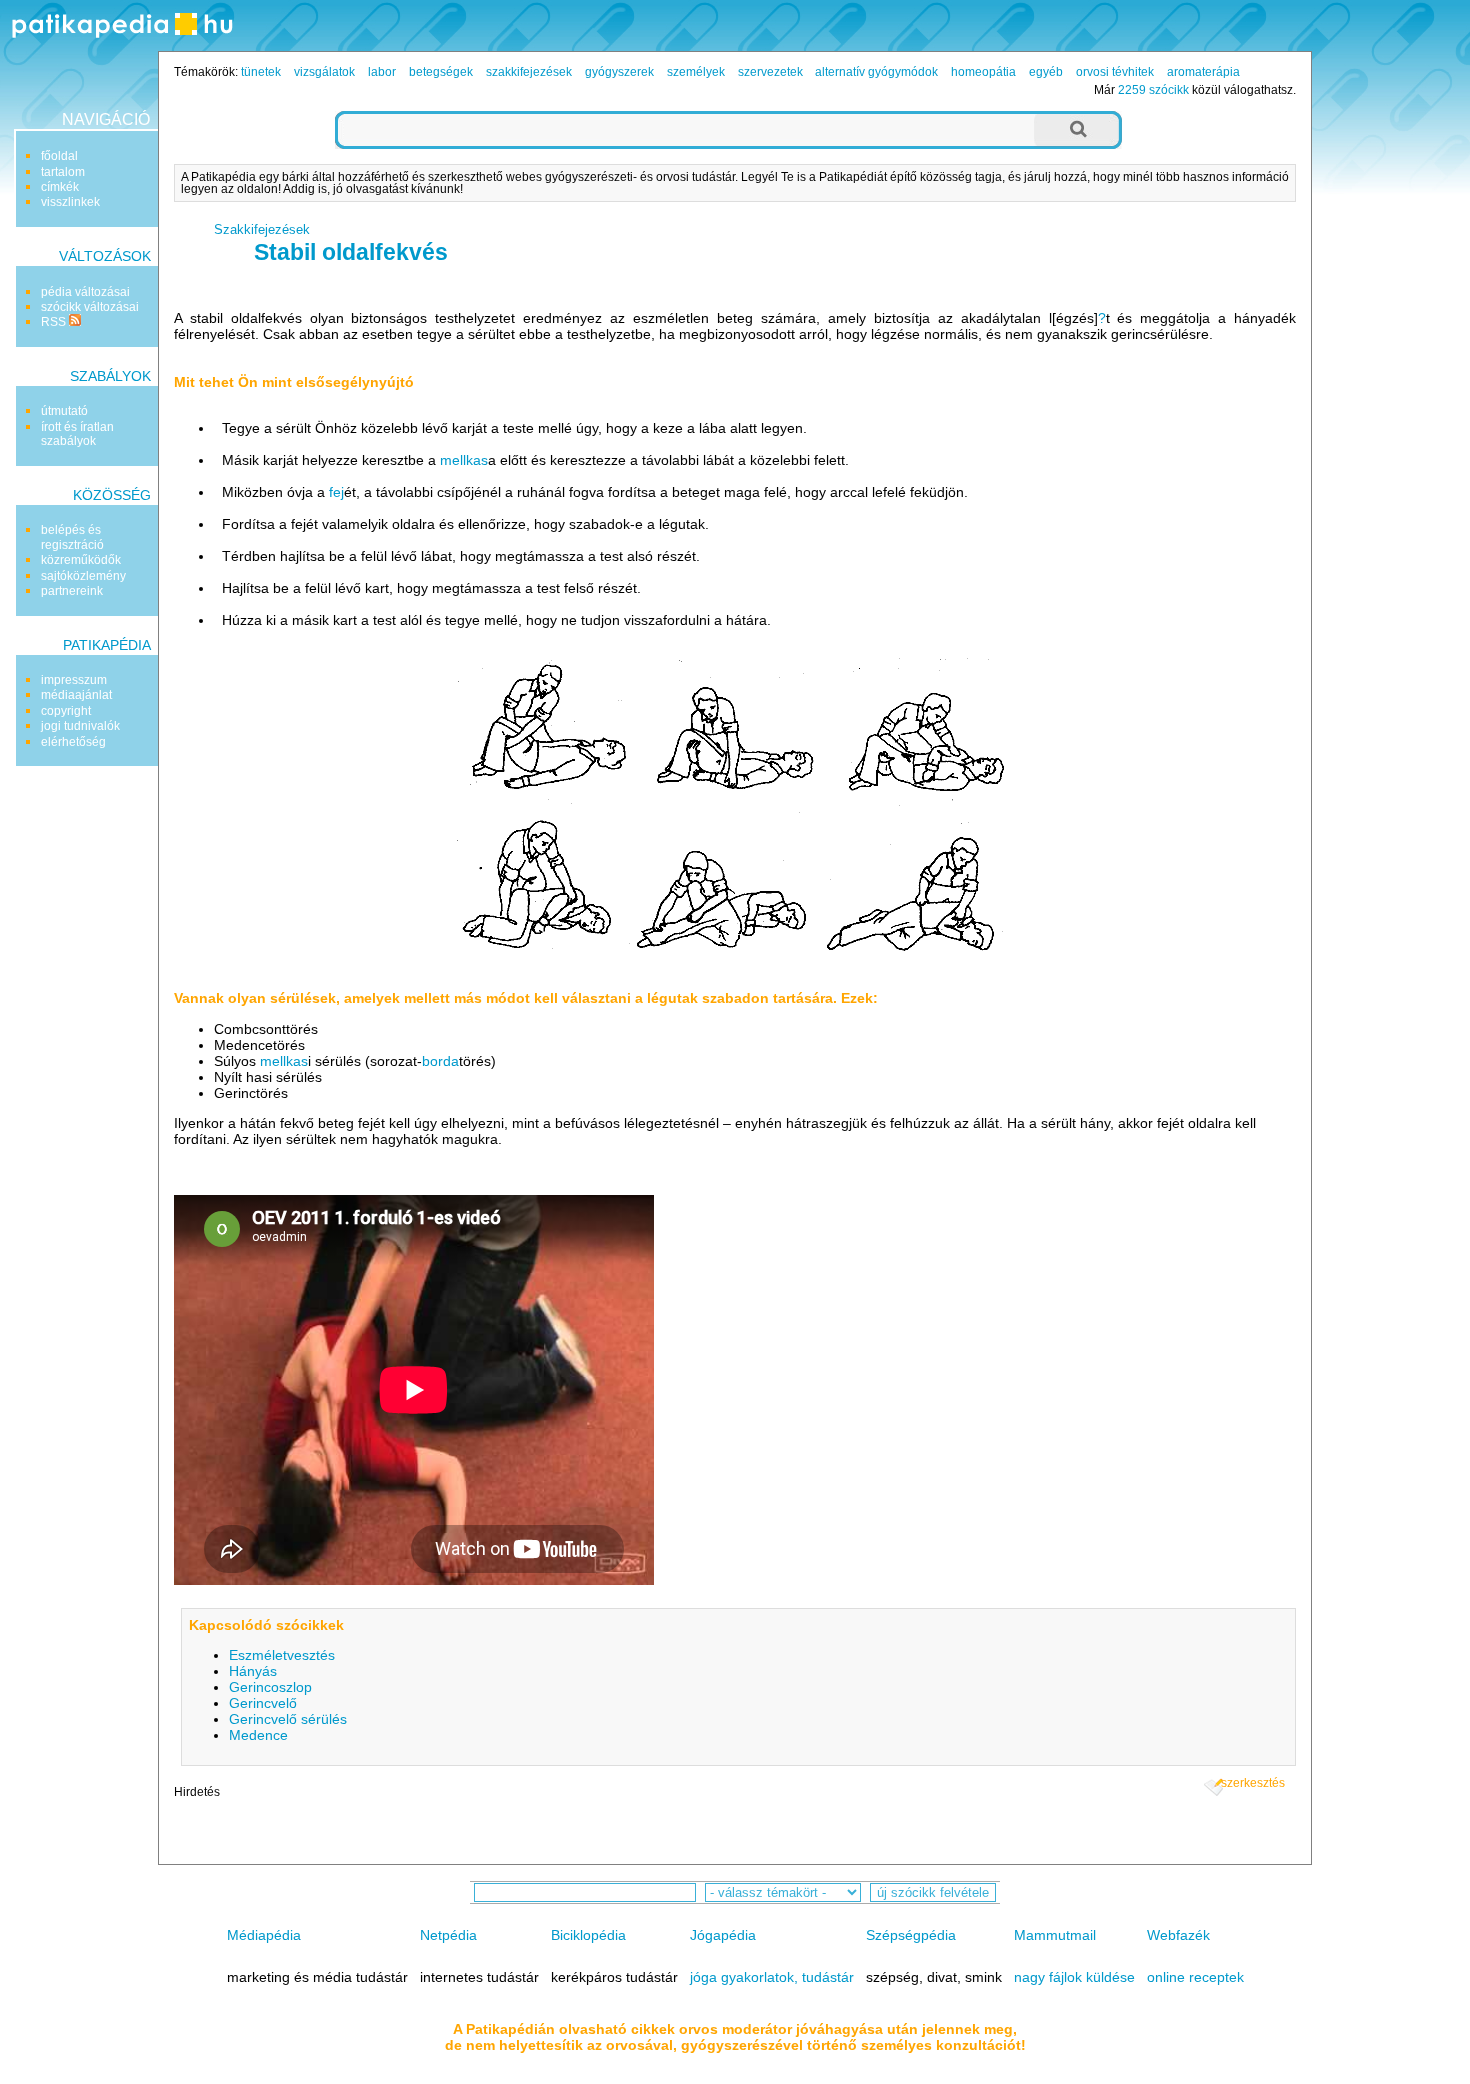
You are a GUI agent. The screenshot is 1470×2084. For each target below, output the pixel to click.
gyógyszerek (619, 72)
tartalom (63, 172)
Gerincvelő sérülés (288, 1719)
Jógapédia (723, 1935)
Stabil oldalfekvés (351, 252)
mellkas (464, 460)
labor (382, 72)
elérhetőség (73, 742)
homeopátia (983, 72)
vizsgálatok (324, 72)
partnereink (72, 591)
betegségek (441, 72)
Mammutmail (1055, 1935)
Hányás (253, 1671)
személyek (696, 72)
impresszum (74, 680)
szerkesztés (1253, 1783)
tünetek (261, 72)
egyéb (1046, 72)
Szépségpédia (911, 1935)
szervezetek (770, 72)
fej (336, 492)
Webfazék (1178, 1935)
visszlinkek (70, 202)
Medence (258, 1735)
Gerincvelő (263, 1703)
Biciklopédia (588, 1935)
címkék (60, 187)
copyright (66, 711)
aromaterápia (1203, 72)
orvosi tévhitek (1115, 72)
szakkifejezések (529, 72)
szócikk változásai (90, 307)
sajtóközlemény (83, 576)
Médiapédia (264, 1935)
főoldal (59, 156)
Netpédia (448, 1935)
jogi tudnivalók (80, 726)
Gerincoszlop (270, 1687)
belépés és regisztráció (72, 537)
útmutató (64, 411)
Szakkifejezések (262, 229)
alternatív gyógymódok (876, 72)
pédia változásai (85, 292)
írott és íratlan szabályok (77, 434)
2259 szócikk (1153, 90)
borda (440, 1061)
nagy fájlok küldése (1074, 1977)
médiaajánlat (76, 695)
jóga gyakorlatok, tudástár (772, 1977)
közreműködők (81, 560)
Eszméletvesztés (282, 1655)
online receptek (1195, 1977)
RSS (55, 322)
